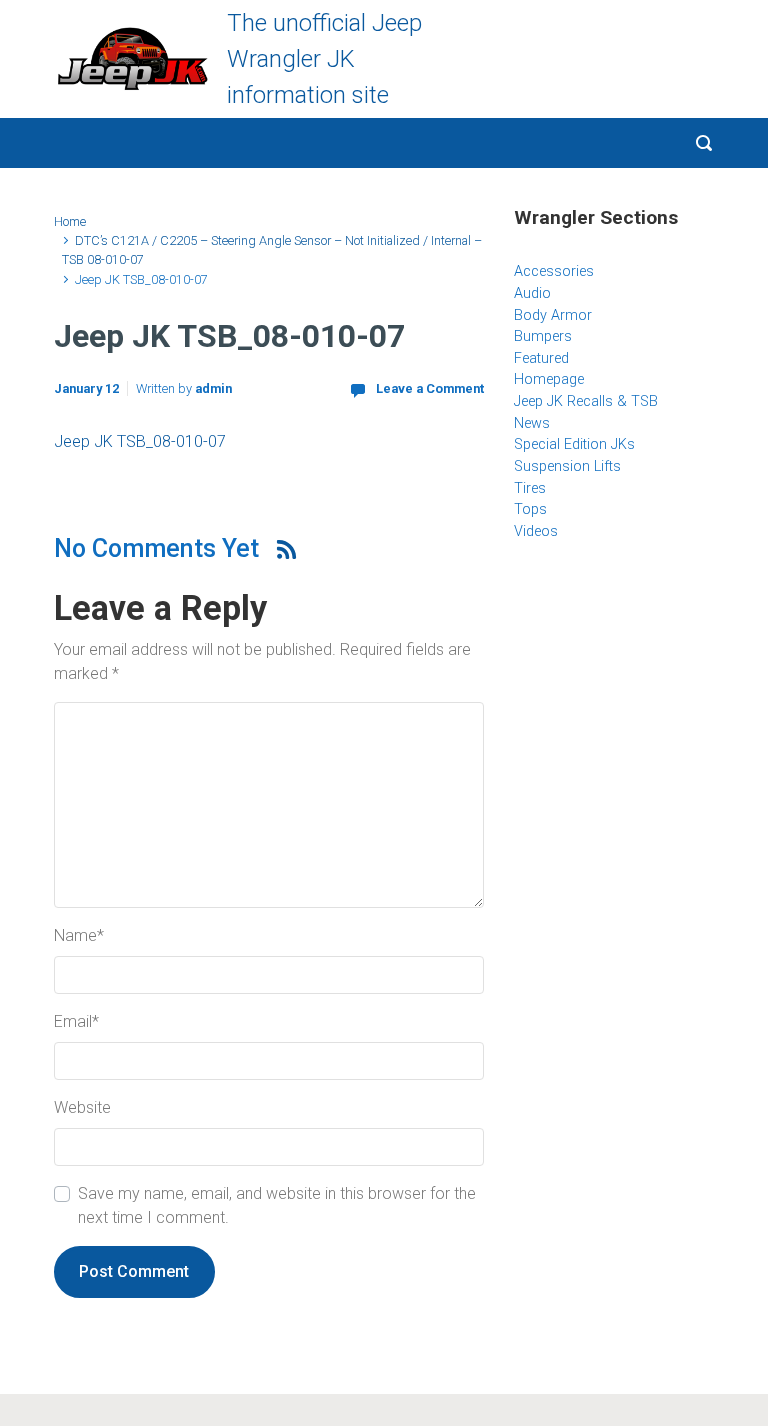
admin (213, 388)
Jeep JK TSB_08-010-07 (140, 441)
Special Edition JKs (574, 444)
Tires (530, 488)
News (532, 423)
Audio (532, 293)
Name (79, 935)
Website (82, 1107)
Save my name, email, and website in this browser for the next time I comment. (277, 1205)
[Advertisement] (639, 719)
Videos (536, 531)
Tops (530, 509)
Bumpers (543, 336)
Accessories (554, 271)
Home (70, 221)
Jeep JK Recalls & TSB (586, 401)
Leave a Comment (430, 388)
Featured (541, 358)
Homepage (549, 379)
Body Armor (553, 315)
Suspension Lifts (567, 466)
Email (76, 1021)
